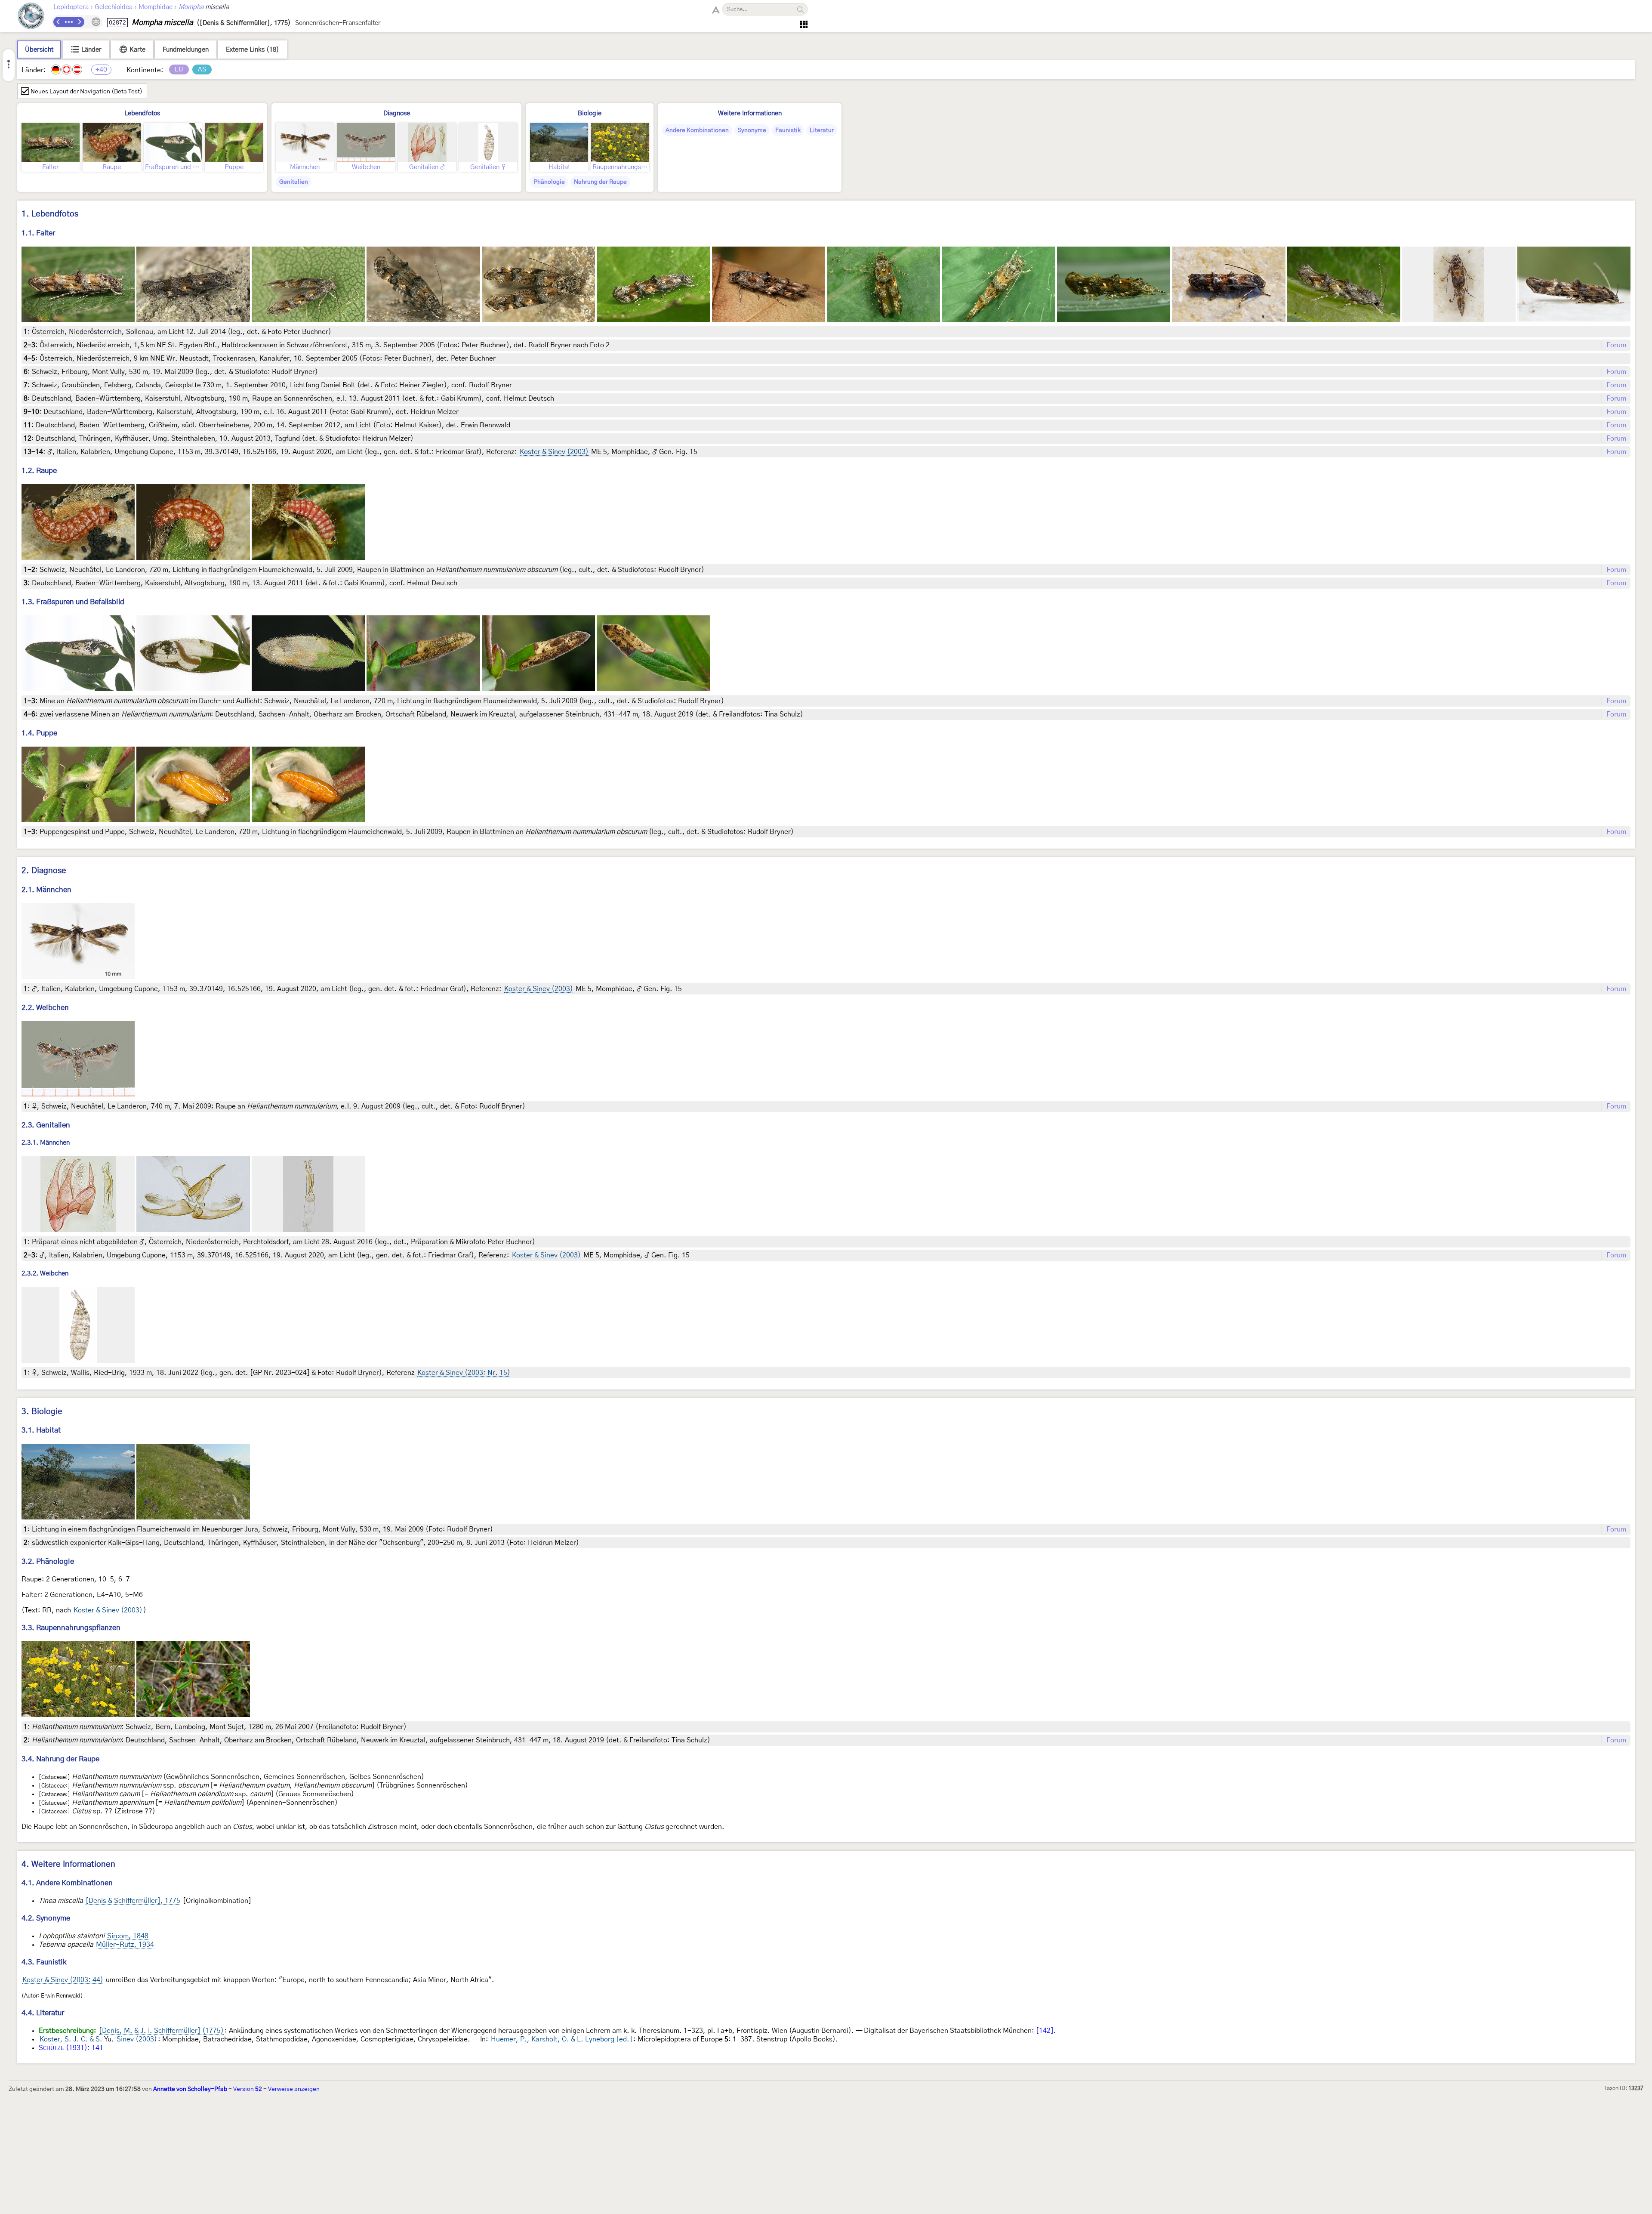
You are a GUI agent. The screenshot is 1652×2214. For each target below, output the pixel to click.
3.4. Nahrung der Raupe (60, 1759)
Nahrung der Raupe (600, 182)
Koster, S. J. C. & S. (71, 2039)
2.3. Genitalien (46, 1125)
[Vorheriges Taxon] (59, 22)
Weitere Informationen (750, 113)
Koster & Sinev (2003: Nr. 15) (464, 1373)
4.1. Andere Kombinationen (67, 1883)
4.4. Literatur (43, 2013)
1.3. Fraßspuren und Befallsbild (73, 602)
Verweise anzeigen (294, 2089)
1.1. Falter (38, 233)
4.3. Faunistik (44, 1962)
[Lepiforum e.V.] (31, 17)
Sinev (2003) (137, 2039)
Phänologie (549, 182)
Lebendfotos (142, 113)
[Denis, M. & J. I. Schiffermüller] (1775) (161, 2031)
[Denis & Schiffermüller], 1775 (133, 1901)
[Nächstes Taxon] (79, 22)
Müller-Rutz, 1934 (125, 1945)
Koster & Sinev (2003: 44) (63, 1980)
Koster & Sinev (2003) (554, 452)
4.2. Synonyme (46, 1918)
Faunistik (788, 130)
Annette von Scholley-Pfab (190, 2089)
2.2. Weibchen (45, 1008)
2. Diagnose (44, 871)
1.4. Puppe (39, 733)
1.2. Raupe (39, 471)
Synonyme (752, 130)
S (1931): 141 (71, 2048)
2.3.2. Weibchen (45, 1274)
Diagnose (397, 113)
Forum (1616, 345)
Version (248, 2089)
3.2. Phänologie (48, 1561)
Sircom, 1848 (128, 1936)
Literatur (822, 130)
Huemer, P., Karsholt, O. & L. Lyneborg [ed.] (562, 2039)
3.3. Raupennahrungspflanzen (71, 1628)
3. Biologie (42, 1412)
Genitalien (294, 182)
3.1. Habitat (41, 1430)
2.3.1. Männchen (46, 1143)
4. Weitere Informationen (68, 1864)
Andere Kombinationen (697, 130)
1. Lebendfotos (50, 214)
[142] (1045, 2031)
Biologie (590, 113)
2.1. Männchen (46, 890)
